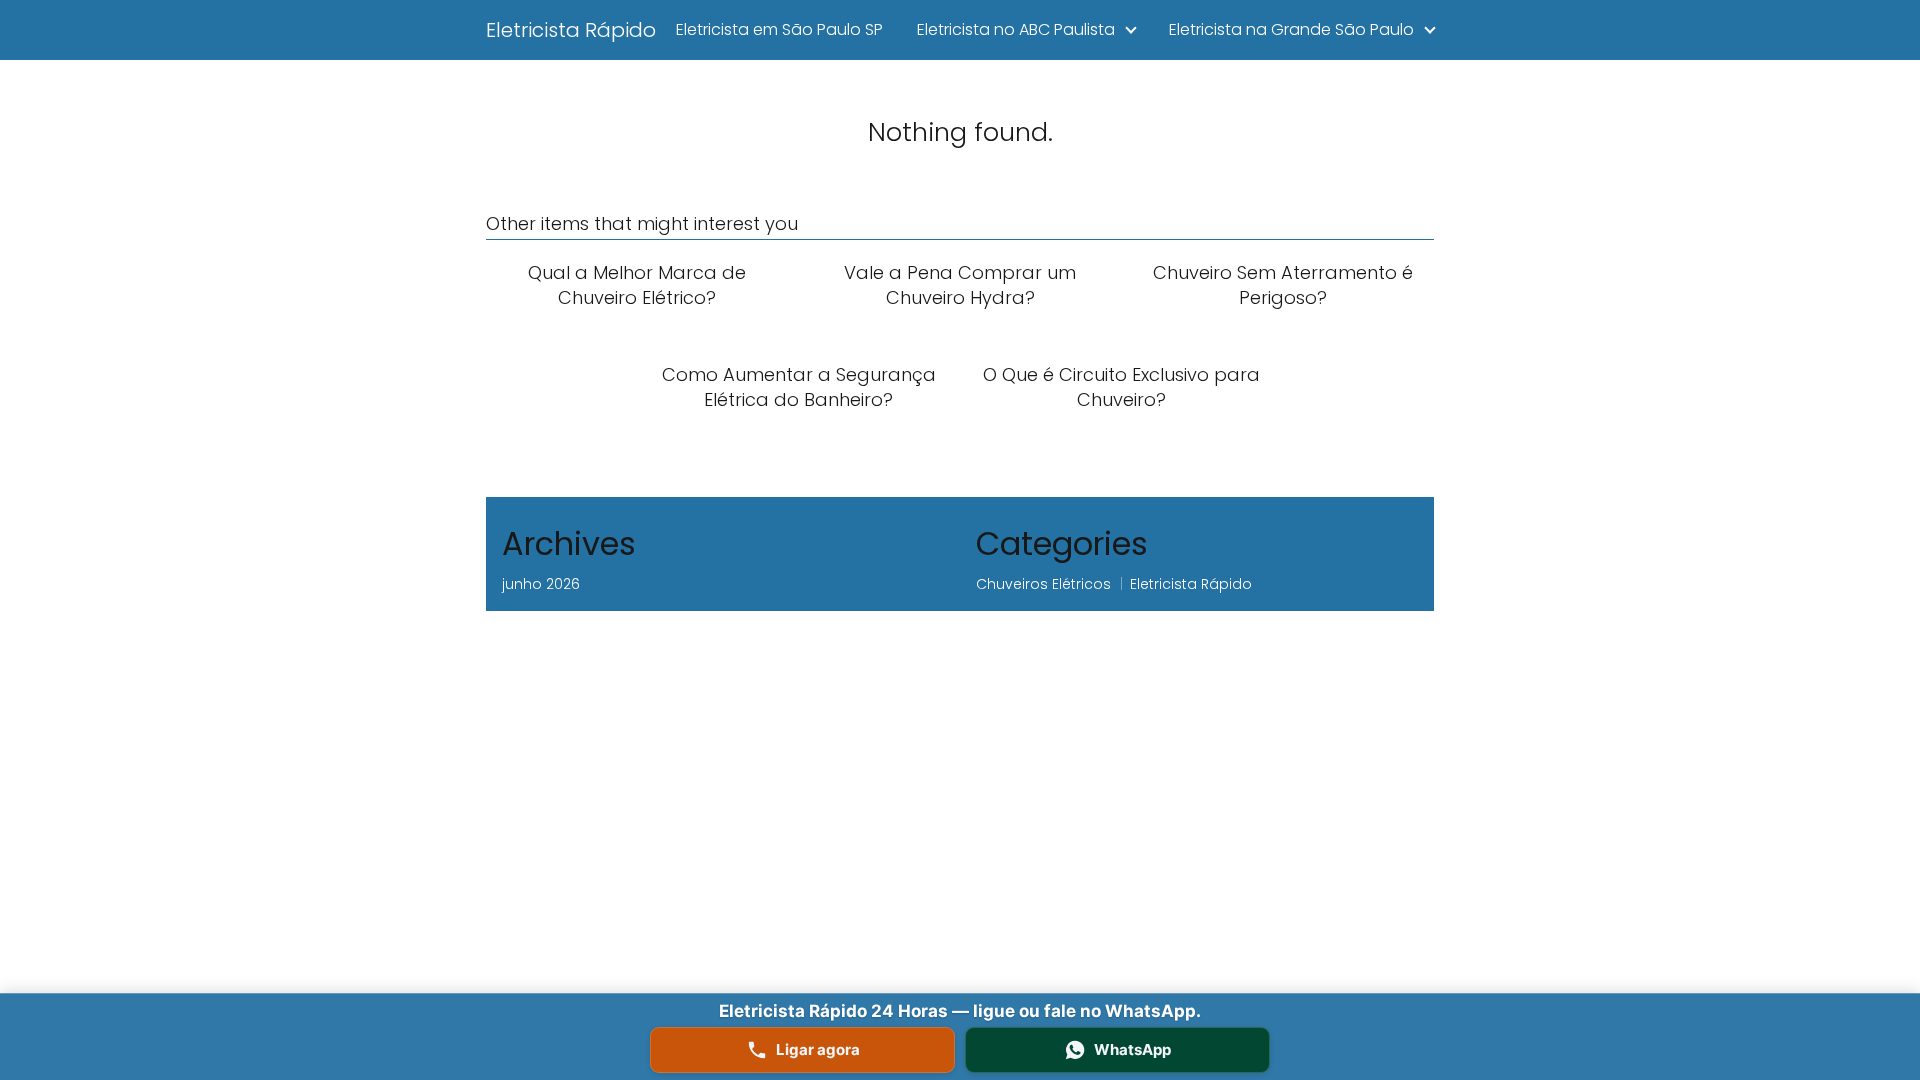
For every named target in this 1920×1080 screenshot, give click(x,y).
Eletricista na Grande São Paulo (1291, 29)
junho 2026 (541, 584)
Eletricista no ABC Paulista (1016, 29)
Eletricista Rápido (571, 30)
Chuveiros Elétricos (1043, 584)
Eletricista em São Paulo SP (779, 29)
